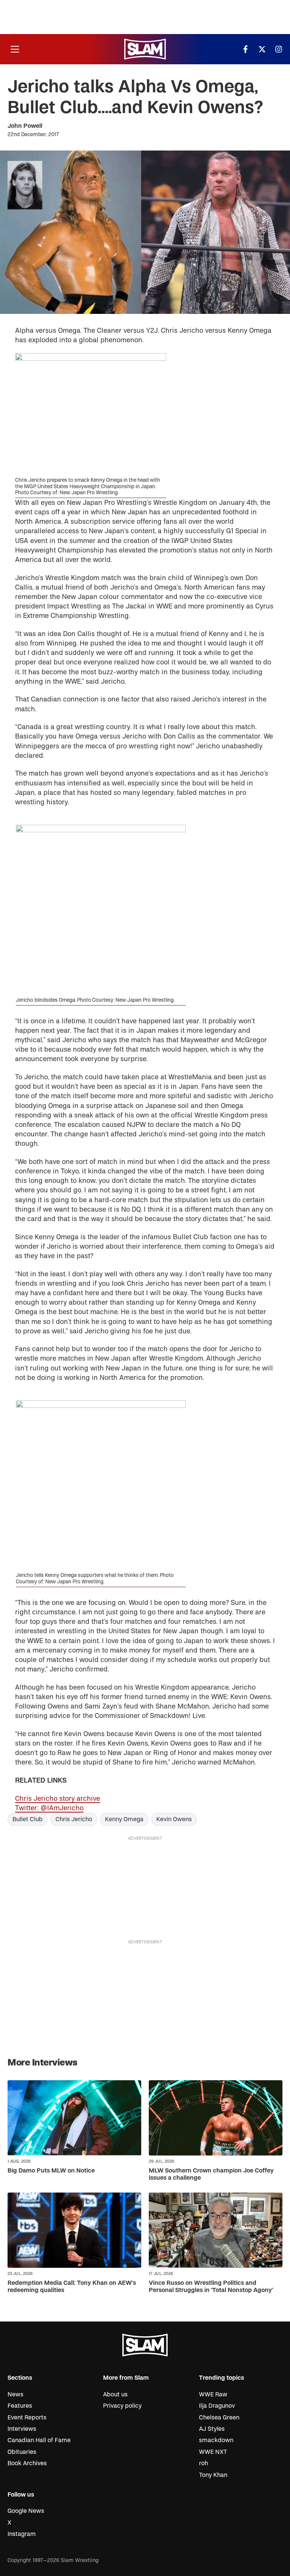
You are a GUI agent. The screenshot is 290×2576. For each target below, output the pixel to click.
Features (20, 2406)
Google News (26, 2511)
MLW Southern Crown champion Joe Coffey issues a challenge (211, 2174)
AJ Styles (212, 2429)
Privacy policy (122, 2406)
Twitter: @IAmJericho (49, 1808)
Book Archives (27, 2463)
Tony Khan (213, 2475)
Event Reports (27, 2418)
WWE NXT (213, 2452)
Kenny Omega (124, 1819)
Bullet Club (28, 1819)
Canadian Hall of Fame (39, 2440)
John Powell (25, 126)
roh (204, 2463)
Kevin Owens (174, 1819)
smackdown (216, 2440)
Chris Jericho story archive (58, 1799)
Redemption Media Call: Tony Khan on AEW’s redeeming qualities (72, 2287)
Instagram (22, 2534)
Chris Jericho (74, 1819)
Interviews (22, 2429)
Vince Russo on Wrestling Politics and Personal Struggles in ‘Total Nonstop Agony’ (211, 2287)
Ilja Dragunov (217, 2406)
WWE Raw (213, 2394)
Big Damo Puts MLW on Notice (51, 2171)
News (15, 2394)
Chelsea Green (219, 2418)
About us (115, 2394)
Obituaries (22, 2452)
